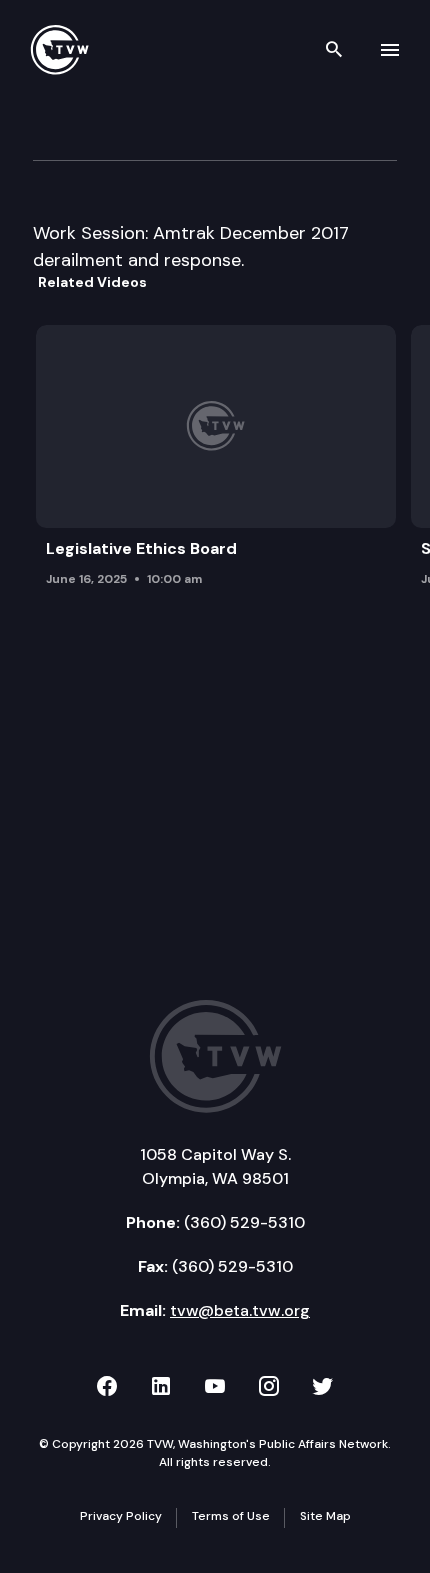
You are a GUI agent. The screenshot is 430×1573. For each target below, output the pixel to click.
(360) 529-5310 (244, 1222)
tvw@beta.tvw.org (240, 1310)
